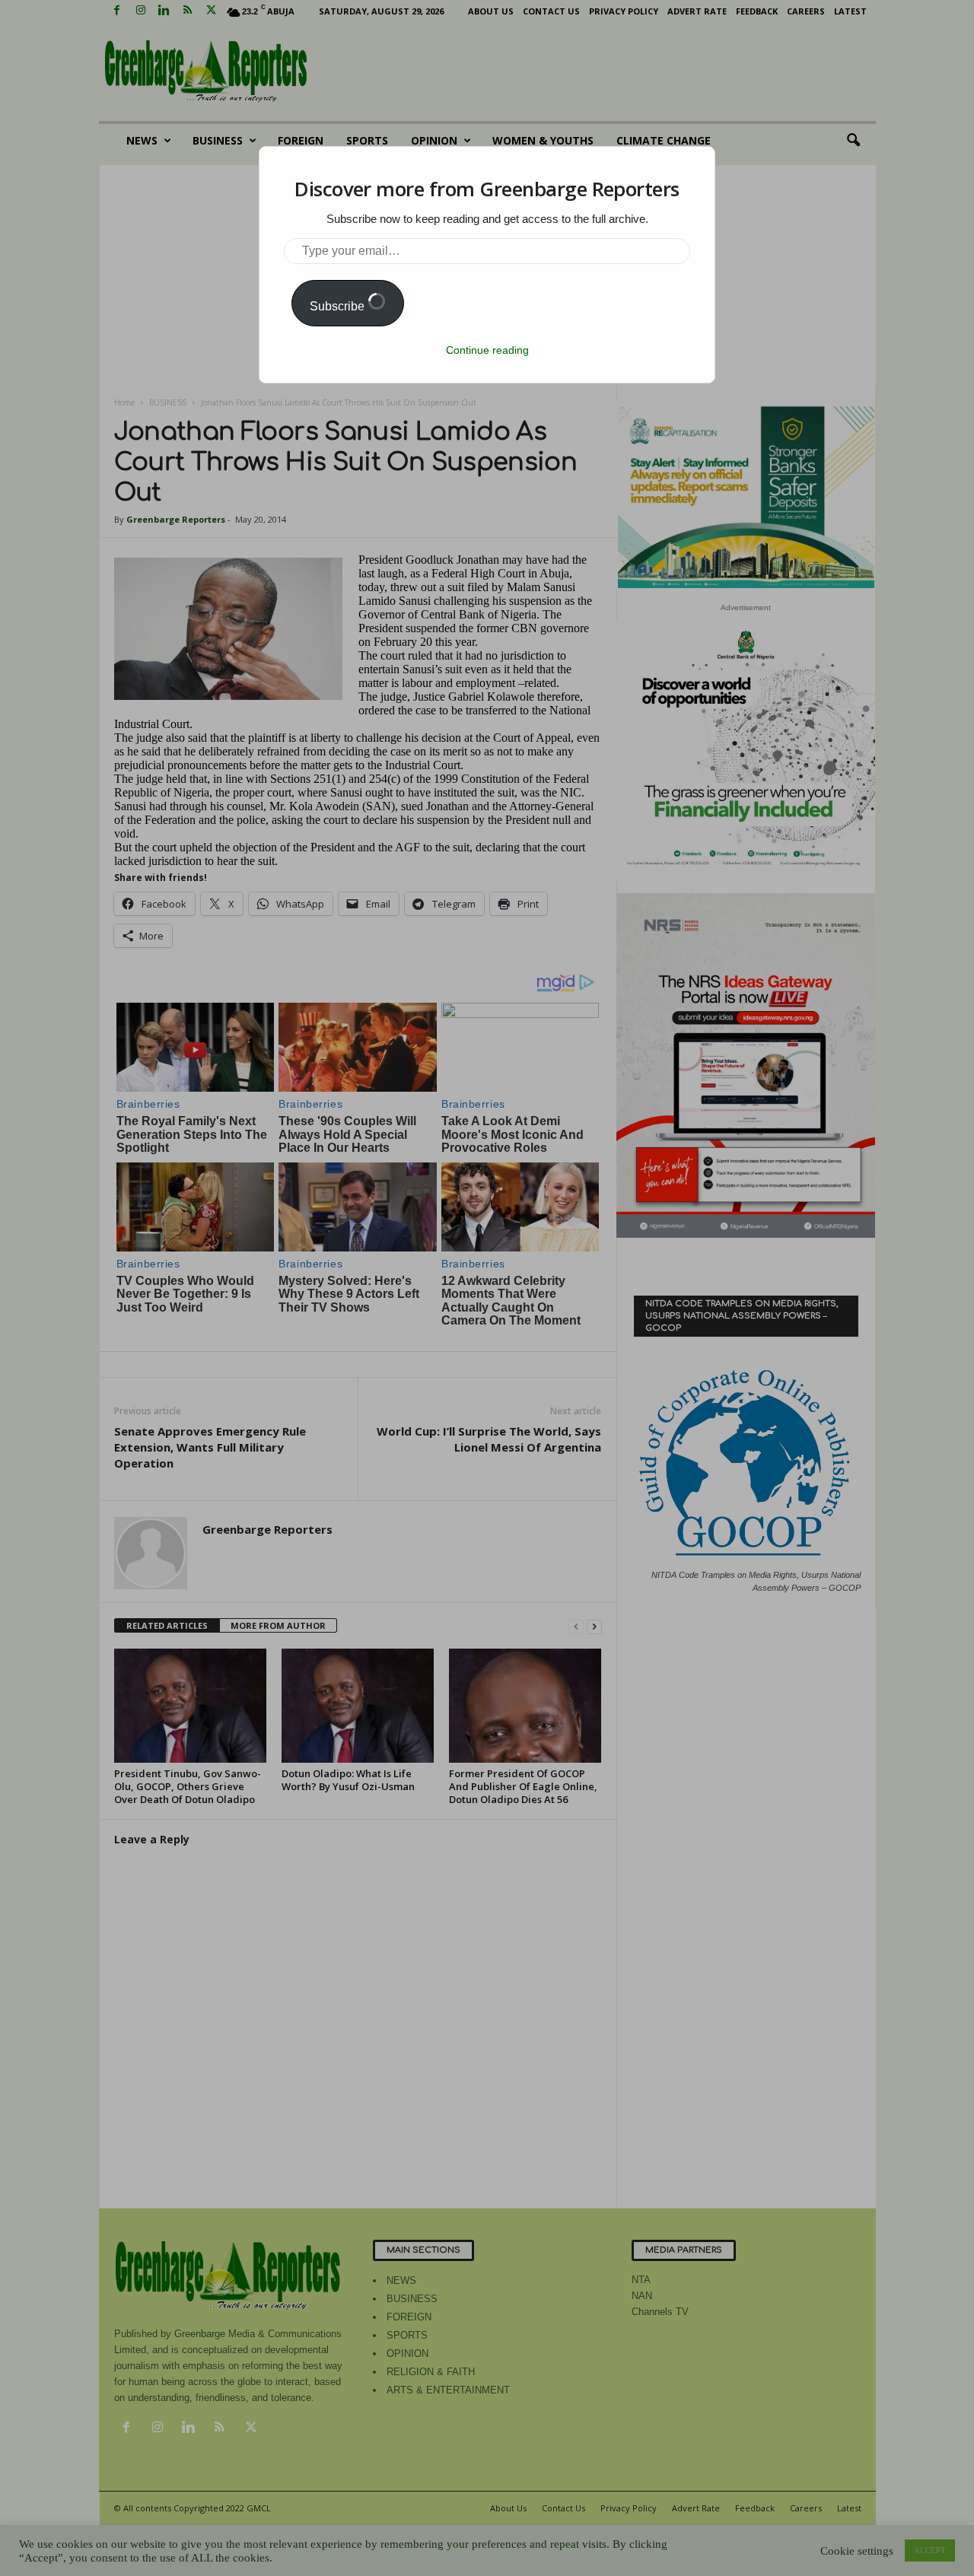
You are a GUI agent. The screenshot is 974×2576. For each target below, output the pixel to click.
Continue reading (487, 350)
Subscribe (339, 306)
